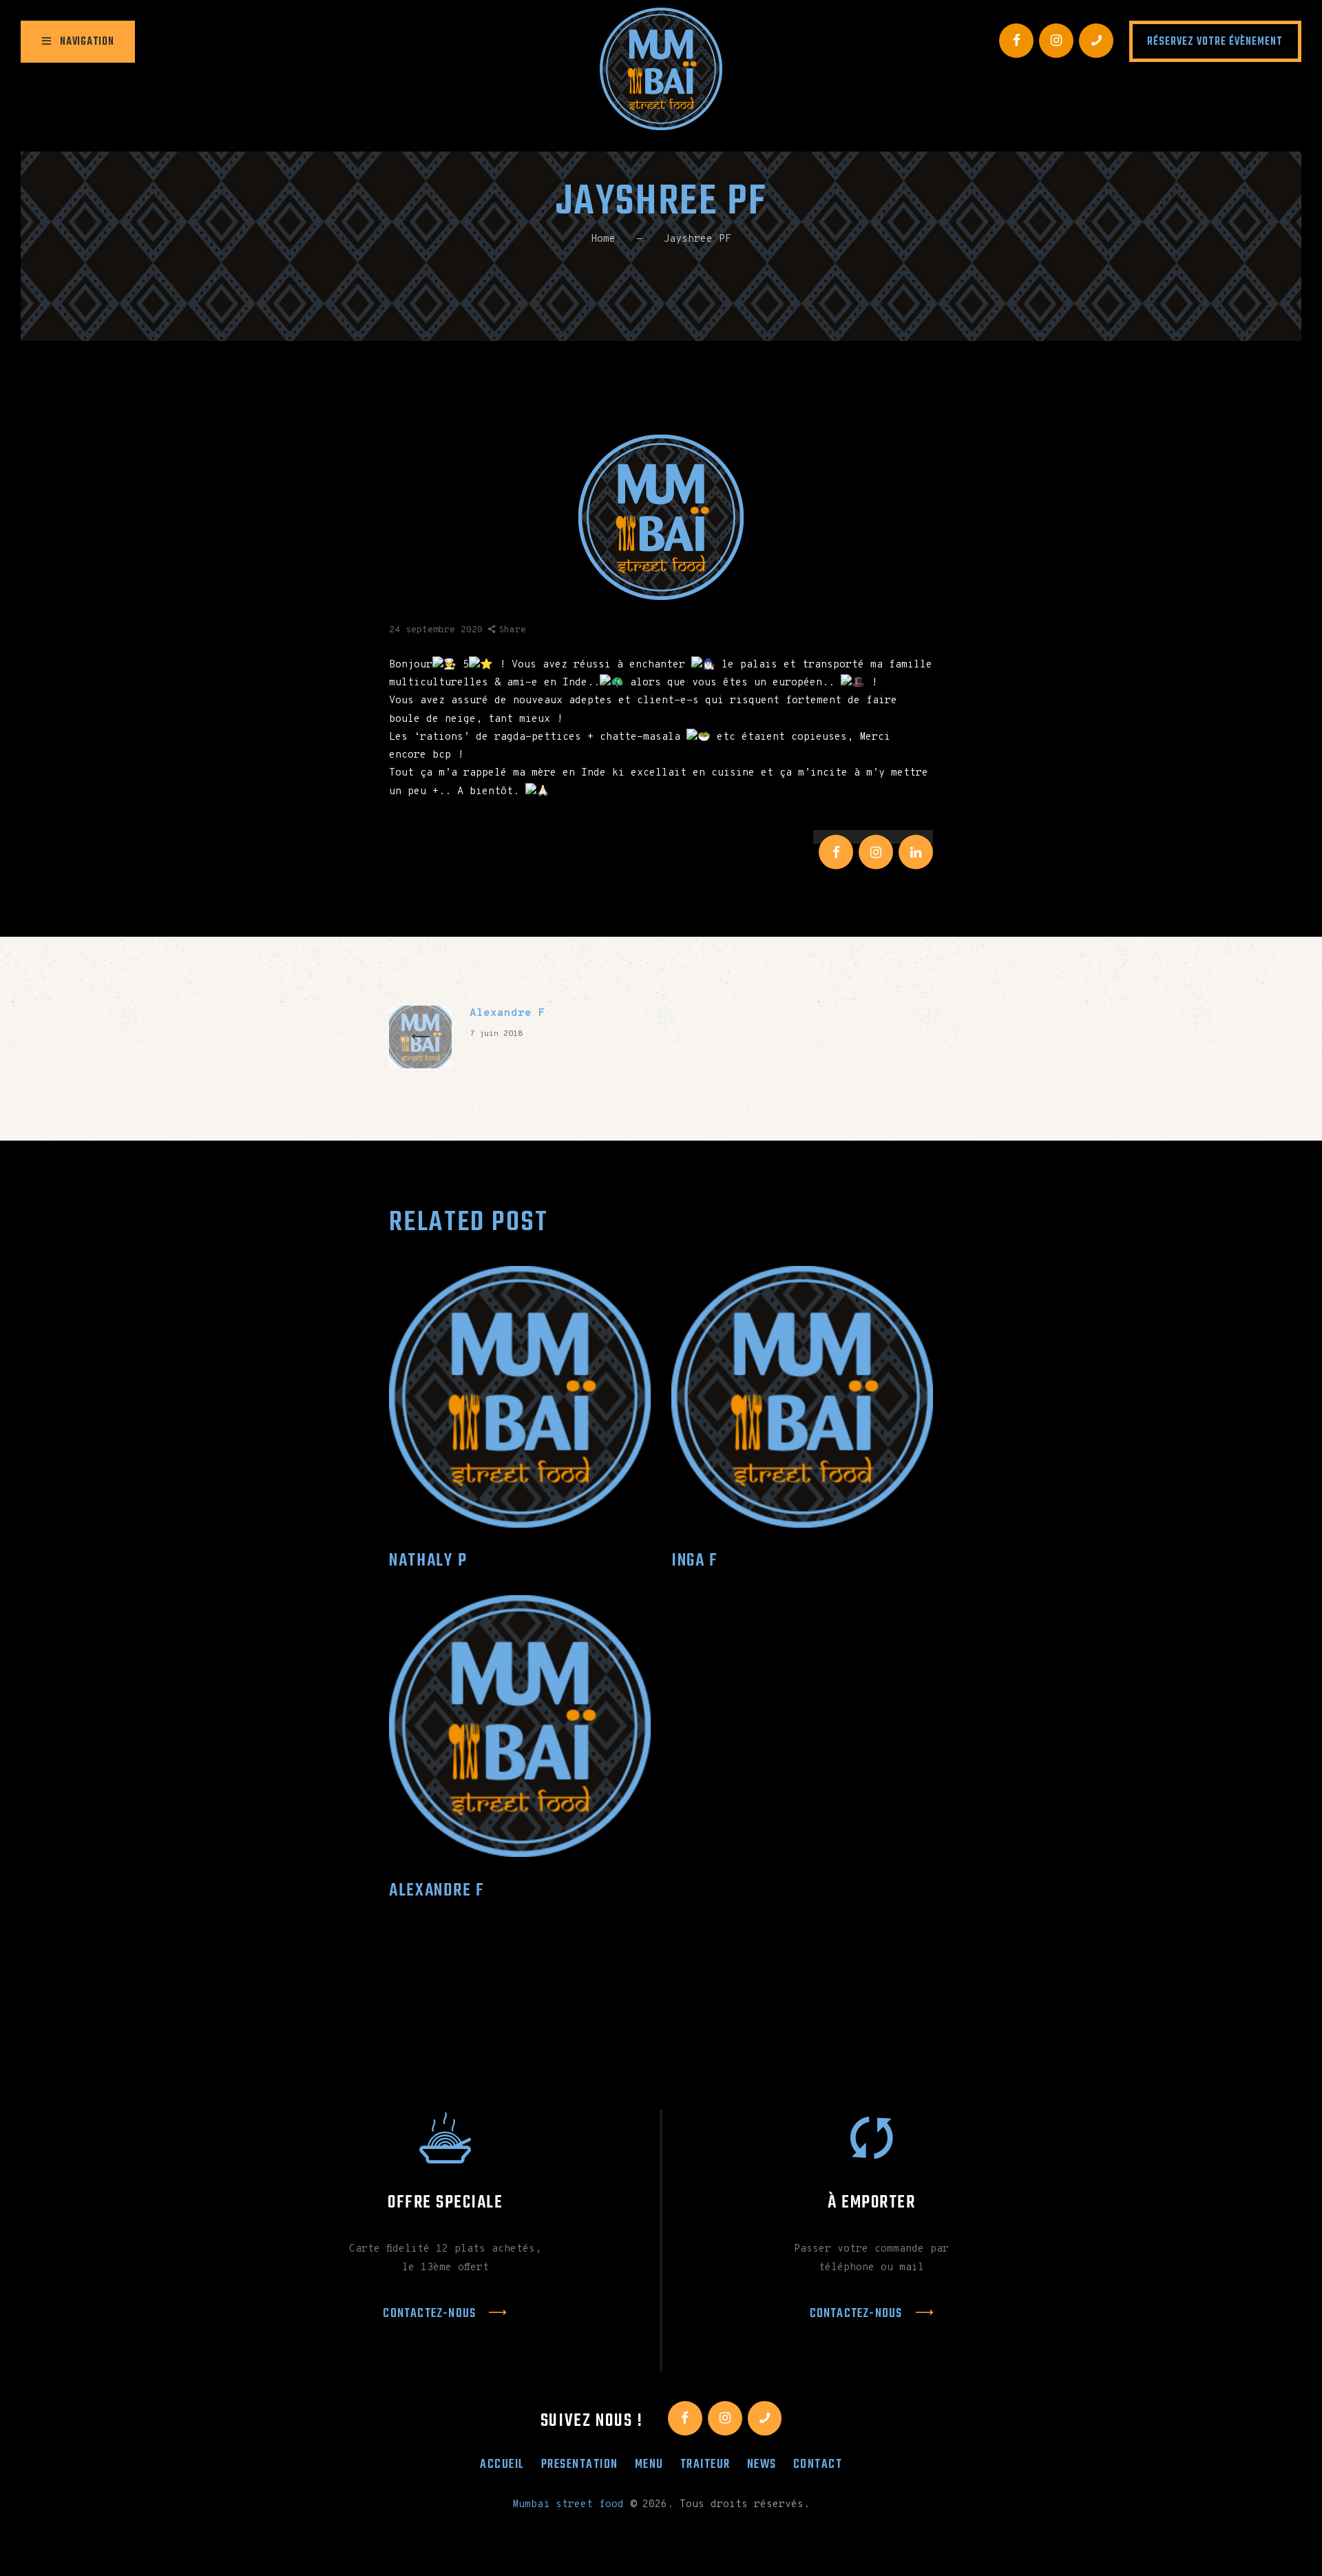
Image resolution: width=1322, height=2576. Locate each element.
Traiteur (705, 2464)
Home (603, 239)
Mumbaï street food (568, 2505)
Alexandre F (437, 1891)
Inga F (695, 1561)
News (762, 2464)
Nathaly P (428, 1561)
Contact (818, 2464)
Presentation (580, 2464)
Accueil (502, 2464)
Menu (649, 2464)
